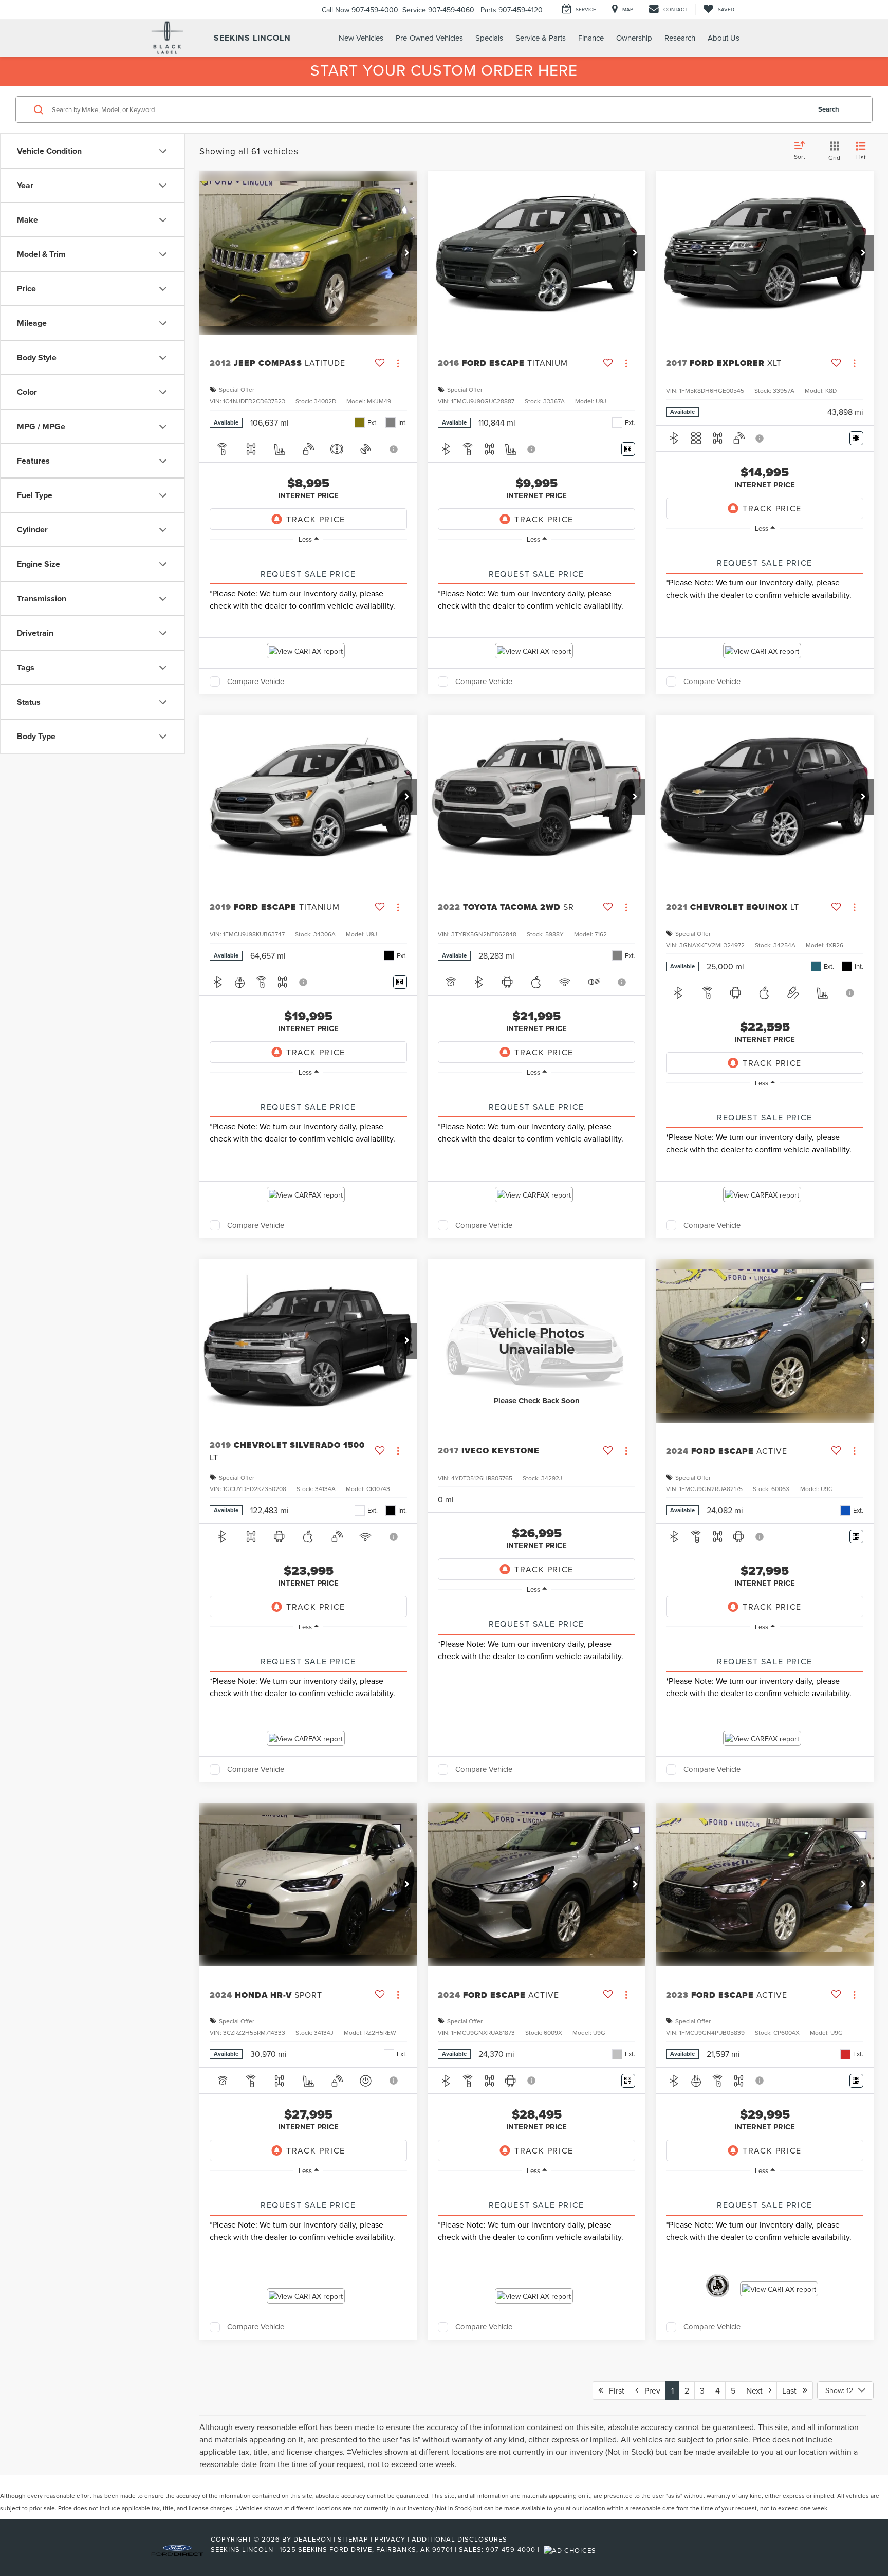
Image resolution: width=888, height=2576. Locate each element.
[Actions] (398, 364)
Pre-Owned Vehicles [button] (429, 38)
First (614, 2390)
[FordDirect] (177, 2549)
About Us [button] (724, 38)
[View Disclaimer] (395, 449)
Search (829, 109)
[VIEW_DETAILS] (536, 1340)
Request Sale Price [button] (308, 574)
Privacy (390, 2539)
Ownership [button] (634, 38)
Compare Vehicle (256, 682)
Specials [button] (489, 38)
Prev (649, 2390)
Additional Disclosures (459, 2539)
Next (757, 2390)
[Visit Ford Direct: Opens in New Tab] (571, 2549)
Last (792, 2390)
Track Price (316, 519)
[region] (308, 555)
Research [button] (680, 38)
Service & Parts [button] (541, 38)
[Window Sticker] (628, 449)
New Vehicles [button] (361, 38)
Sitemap (353, 2539)
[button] (407, 253)
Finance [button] (591, 38)
